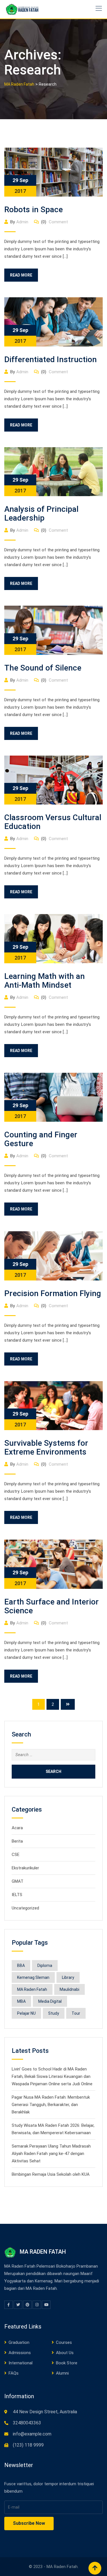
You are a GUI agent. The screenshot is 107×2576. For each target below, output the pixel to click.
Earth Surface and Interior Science (52, 1606)
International (21, 2363)
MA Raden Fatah (32, 1989)
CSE (16, 1855)
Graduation (19, 2342)
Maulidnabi (69, 1989)
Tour (76, 2013)
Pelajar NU (26, 2013)
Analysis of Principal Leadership (41, 513)
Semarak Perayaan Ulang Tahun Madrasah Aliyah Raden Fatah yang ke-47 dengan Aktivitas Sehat (51, 2154)
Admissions (20, 2353)
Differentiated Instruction (51, 359)
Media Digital (50, 2001)
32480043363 (27, 2423)
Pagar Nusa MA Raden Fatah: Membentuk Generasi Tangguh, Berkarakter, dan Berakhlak (51, 2105)
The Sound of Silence (43, 668)
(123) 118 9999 (28, 2445)
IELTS (17, 1895)
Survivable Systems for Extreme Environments (46, 1447)
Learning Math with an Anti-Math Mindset (45, 981)
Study (54, 2013)
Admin (22, 222)
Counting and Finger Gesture (41, 1139)
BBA (21, 1965)
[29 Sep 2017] (53, 172)
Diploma (45, 1965)
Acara (17, 1828)
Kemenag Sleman (33, 1977)
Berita (17, 1841)
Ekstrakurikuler (25, 1868)
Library (68, 1977)
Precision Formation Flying (53, 1293)
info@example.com (32, 2434)
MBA (21, 2001)
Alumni (62, 2373)
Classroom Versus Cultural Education (53, 822)
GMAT (18, 1881)
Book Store (67, 2363)
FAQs (14, 2373)
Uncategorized (25, 1908)
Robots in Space (34, 210)
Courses (64, 2342)
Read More (21, 275)
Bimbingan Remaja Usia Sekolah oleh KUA (51, 2174)
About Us (65, 2353)
